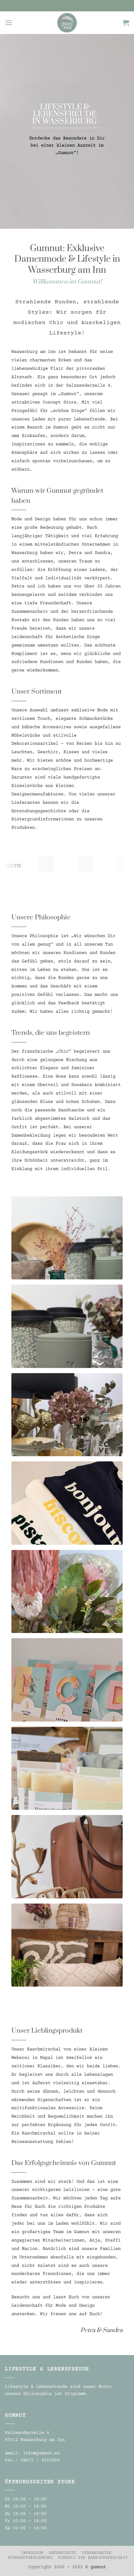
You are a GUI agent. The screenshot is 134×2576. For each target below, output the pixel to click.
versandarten (96, 2553)
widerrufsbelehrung (30, 2558)
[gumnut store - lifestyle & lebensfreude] (67, 23)
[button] (9, 23)
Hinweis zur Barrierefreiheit (93, 2558)
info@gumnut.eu (41, 2453)
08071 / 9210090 (40, 2461)
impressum (32, 2553)
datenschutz (62, 2553)
